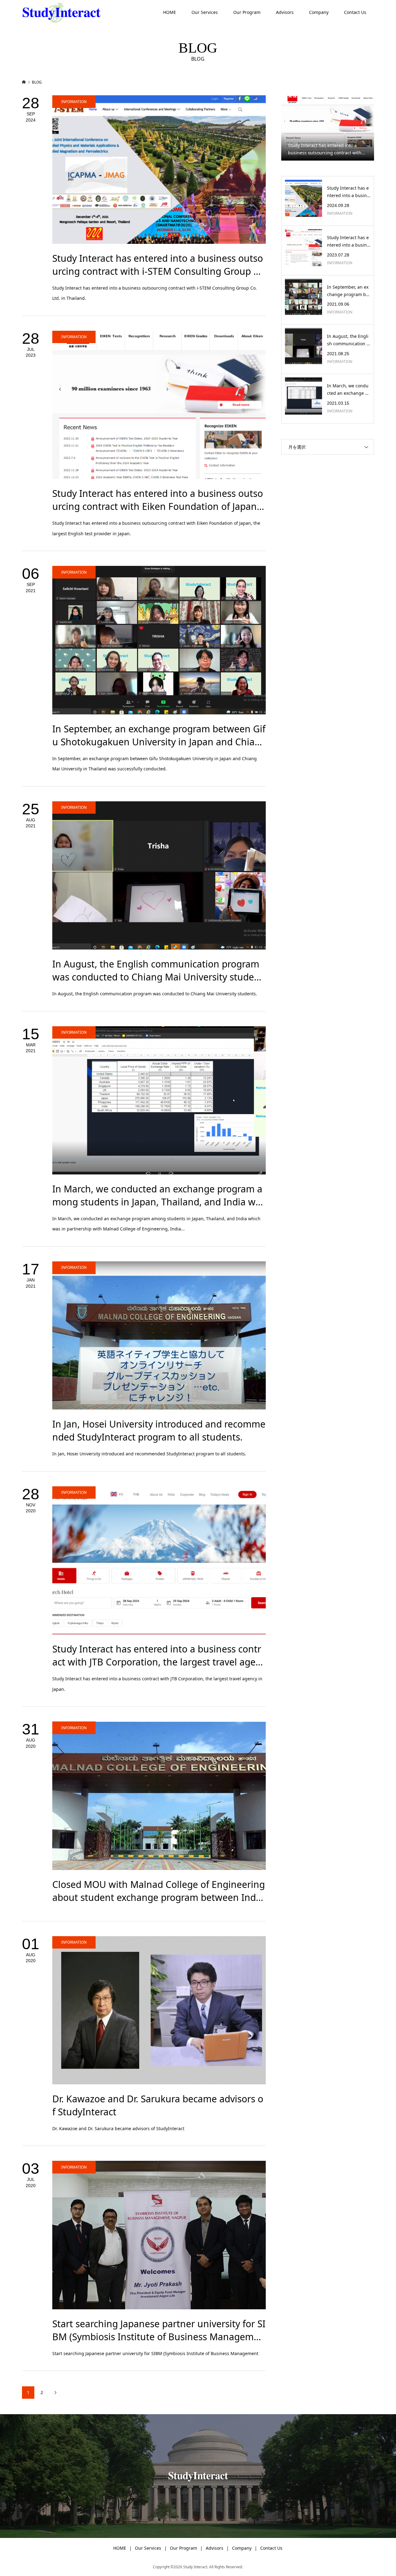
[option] (328, 128)
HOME (170, 12)
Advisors (285, 12)
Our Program (247, 12)
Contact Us (355, 12)
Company (319, 12)
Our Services (205, 12)
